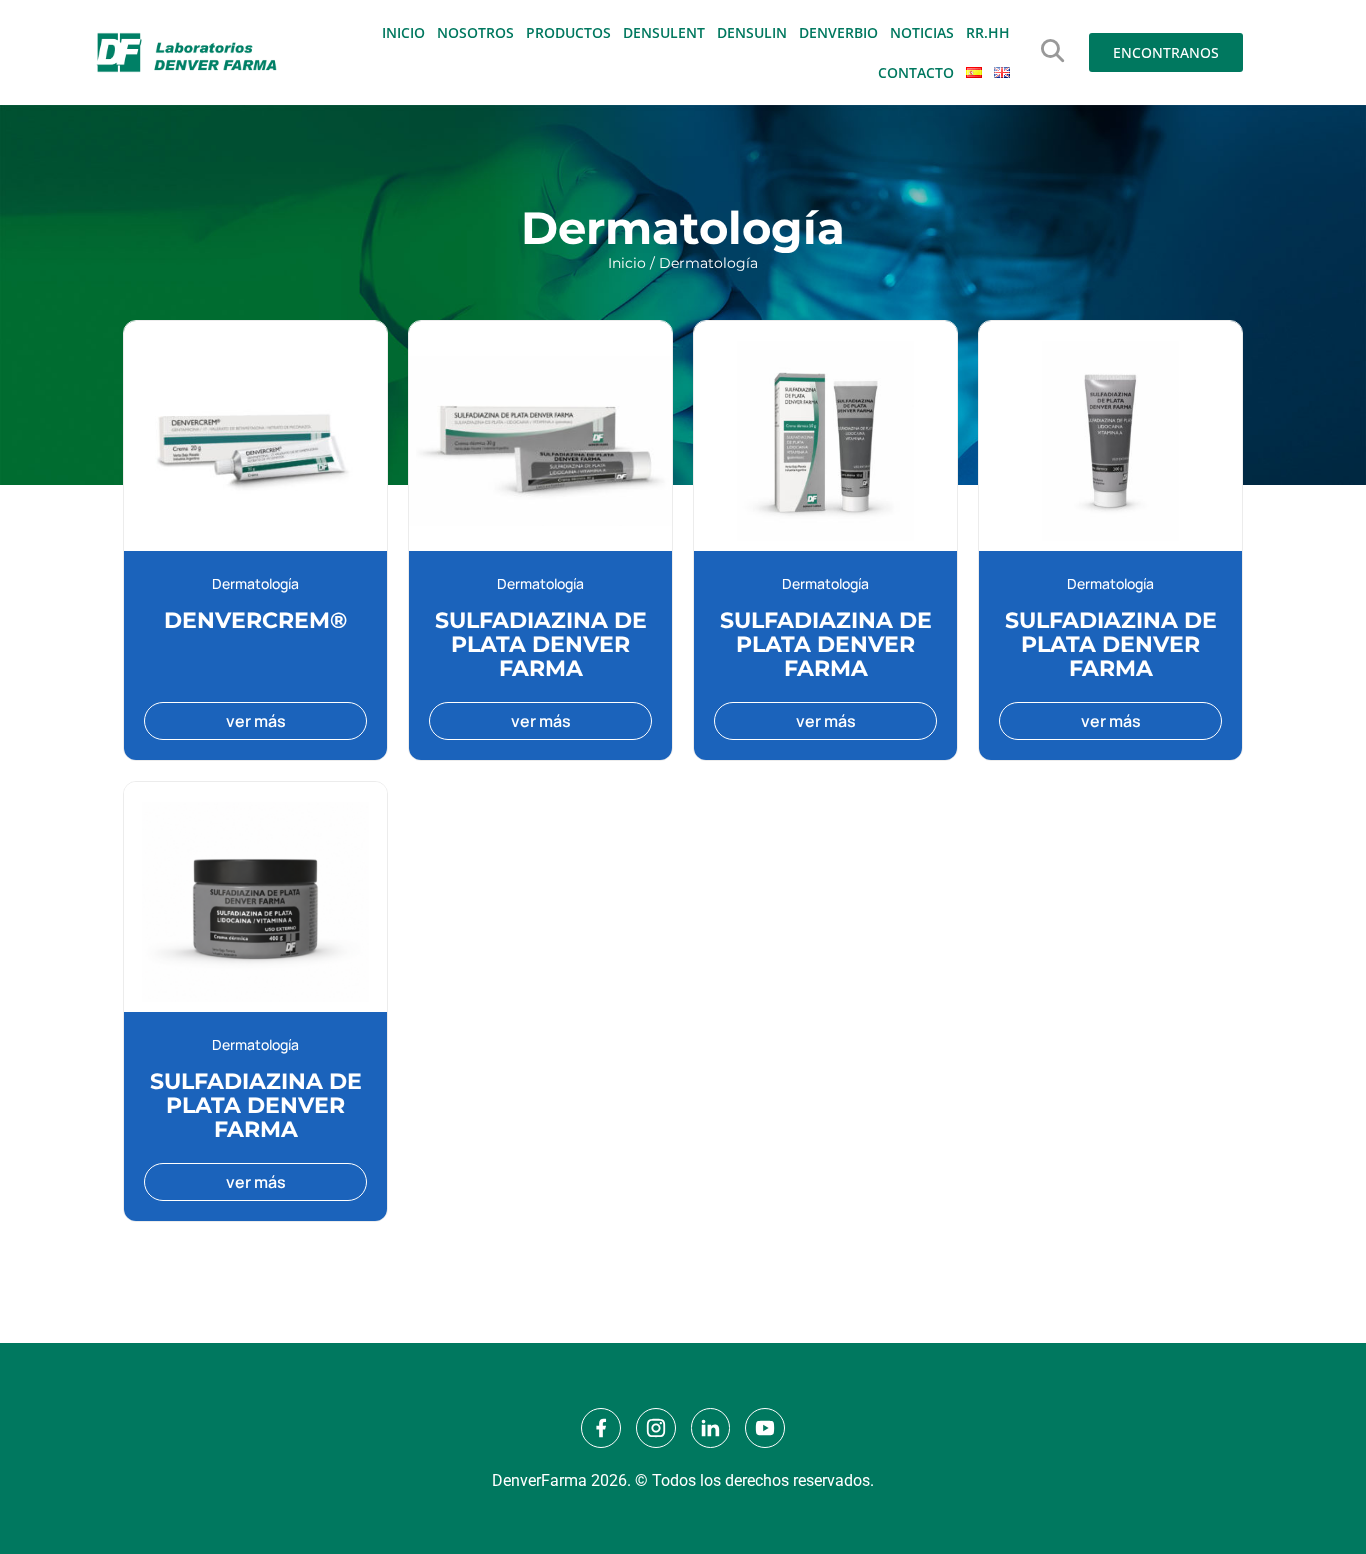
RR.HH (988, 32)
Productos (568, 32)
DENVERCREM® (255, 620)
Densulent (664, 32)
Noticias (922, 32)
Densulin (752, 32)
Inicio (403, 32)
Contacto (916, 72)
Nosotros (475, 32)
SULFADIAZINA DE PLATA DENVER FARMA (541, 644)
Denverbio (838, 32)
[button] (1052, 50)
